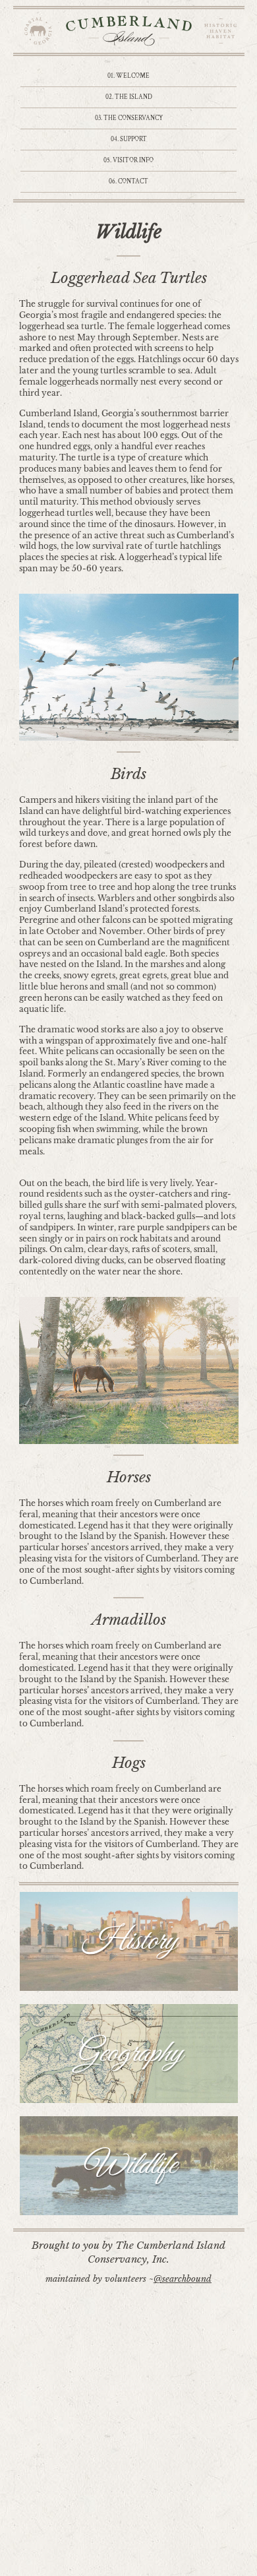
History (129, 1941)
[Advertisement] (128, 2441)
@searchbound (183, 2279)
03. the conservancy (129, 118)
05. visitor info (128, 161)
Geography (128, 2054)
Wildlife (129, 2166)
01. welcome (128, 76)
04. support (129, 140)
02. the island (129, 97)
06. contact (128, 182)
